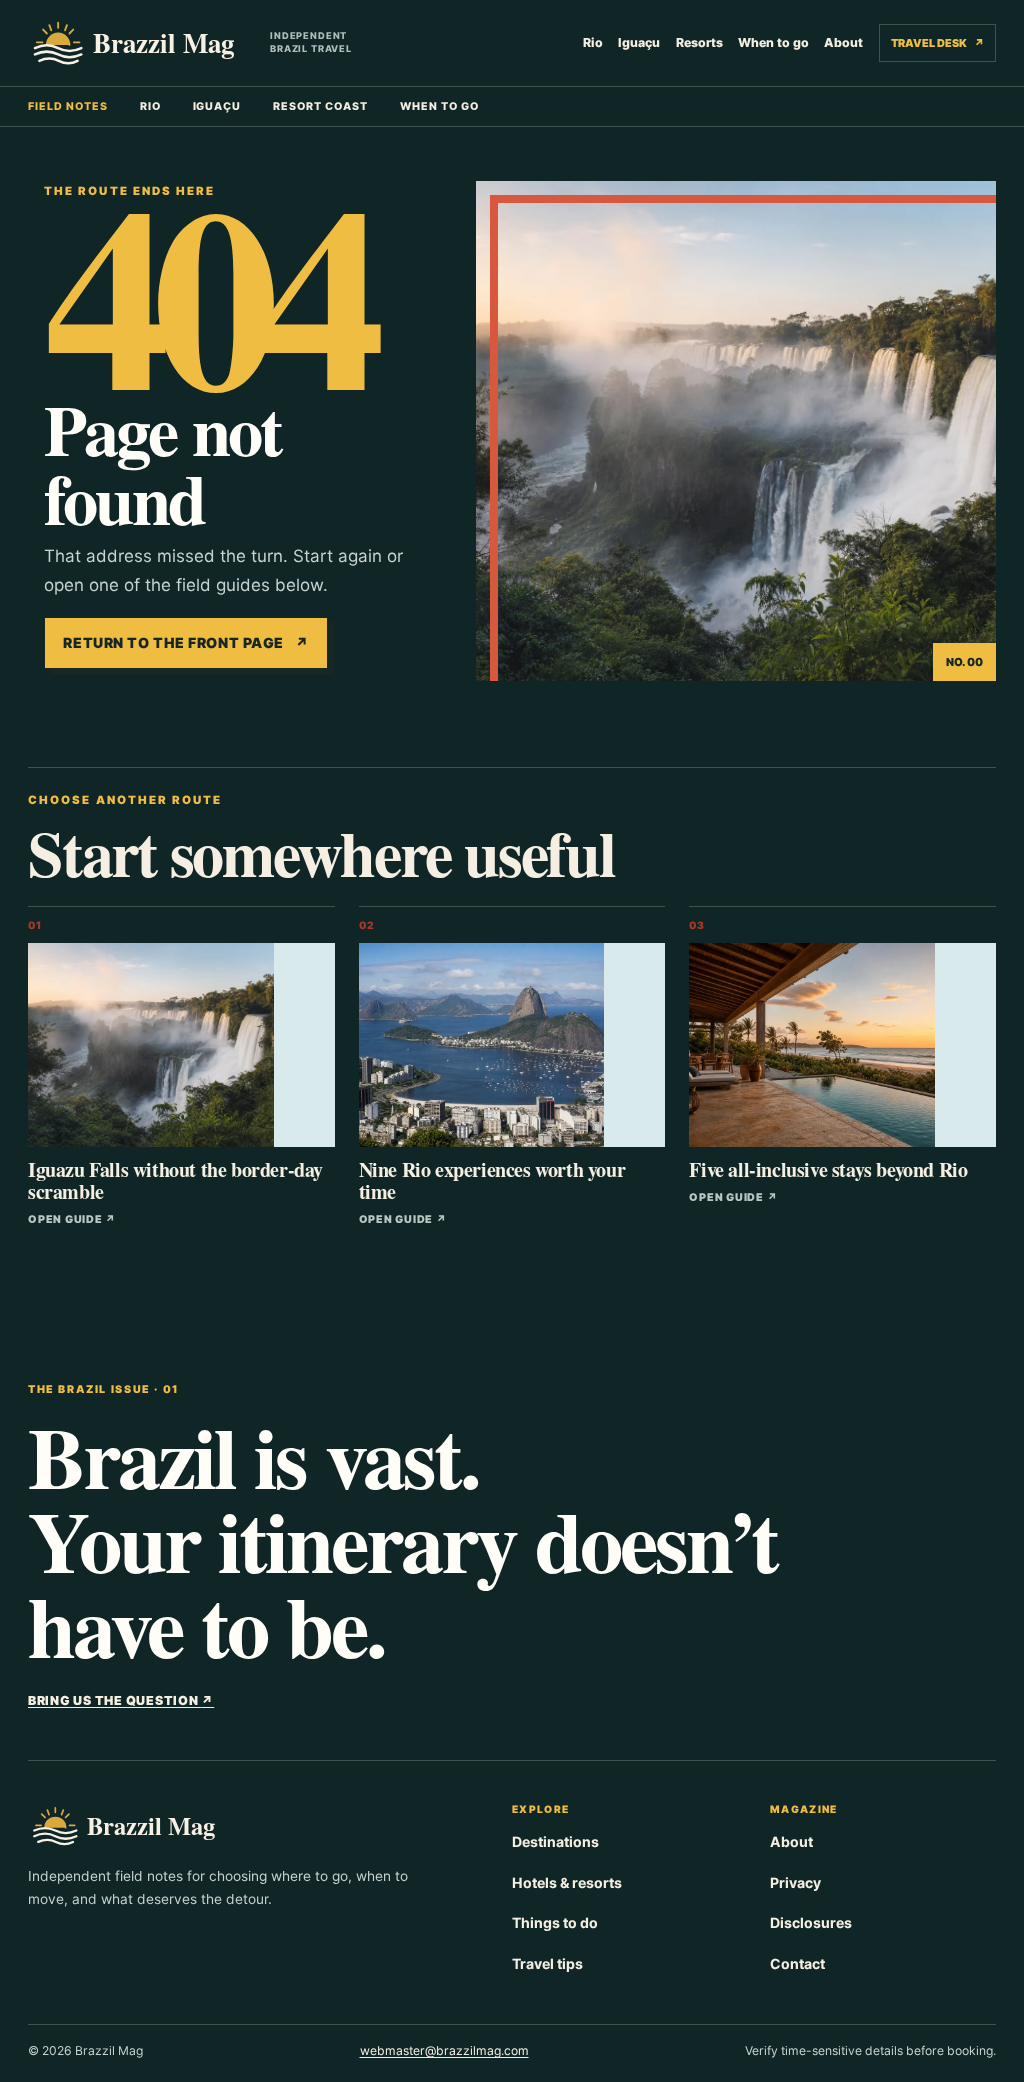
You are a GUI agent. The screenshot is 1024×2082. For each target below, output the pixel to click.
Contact (797, 1963)
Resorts (699, 42)
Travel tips (547, 1963)
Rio (593, 42)
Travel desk (937, 43)
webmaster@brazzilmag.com (444, 2050)
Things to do (555, 1922)
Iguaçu (639, 42)
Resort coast (320, 106)
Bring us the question (121, 1700)
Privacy (795, 1882)
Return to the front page (185, 642)
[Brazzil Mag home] (141, 42)
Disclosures (811, 1922)
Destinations (555, 1841)
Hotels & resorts (567, 1882)
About (843, 42)
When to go (773, 42)
